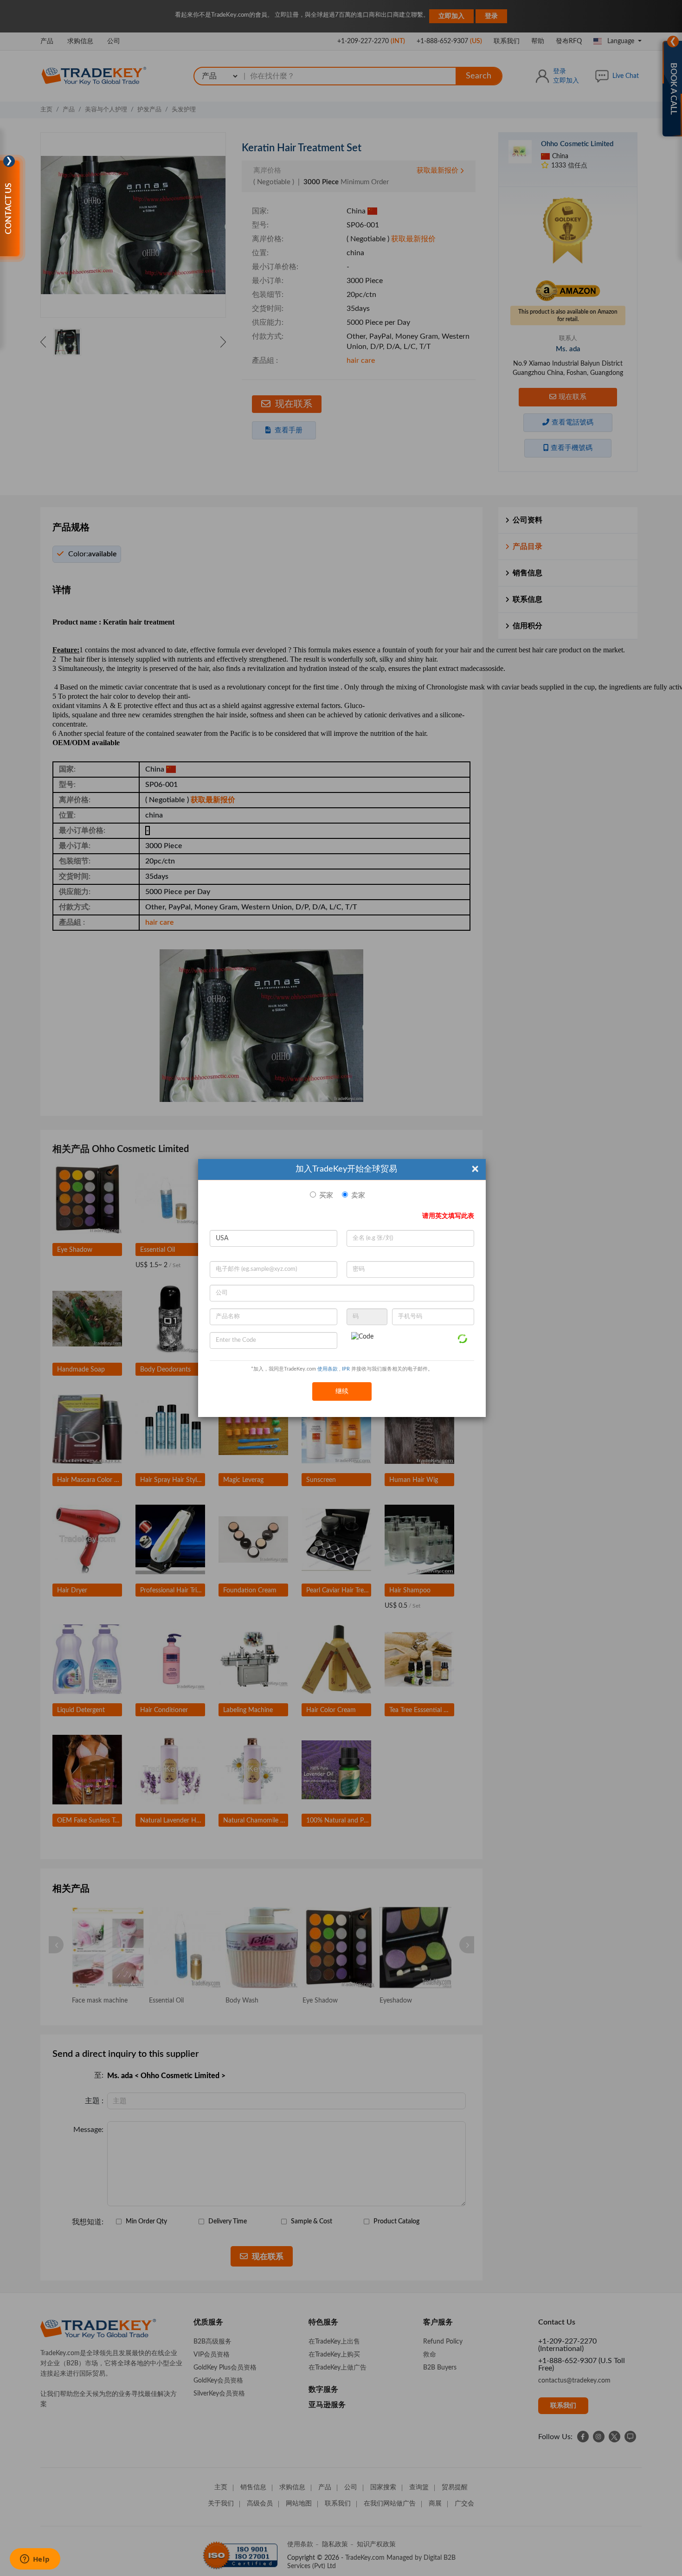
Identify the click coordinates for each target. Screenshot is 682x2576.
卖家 (358, 1195)
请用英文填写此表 (448, 1216)
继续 (342, 1391)
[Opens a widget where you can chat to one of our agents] (35, 2560)
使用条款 (328, 1369)
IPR (346, 1369)
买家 (326, 1195)
